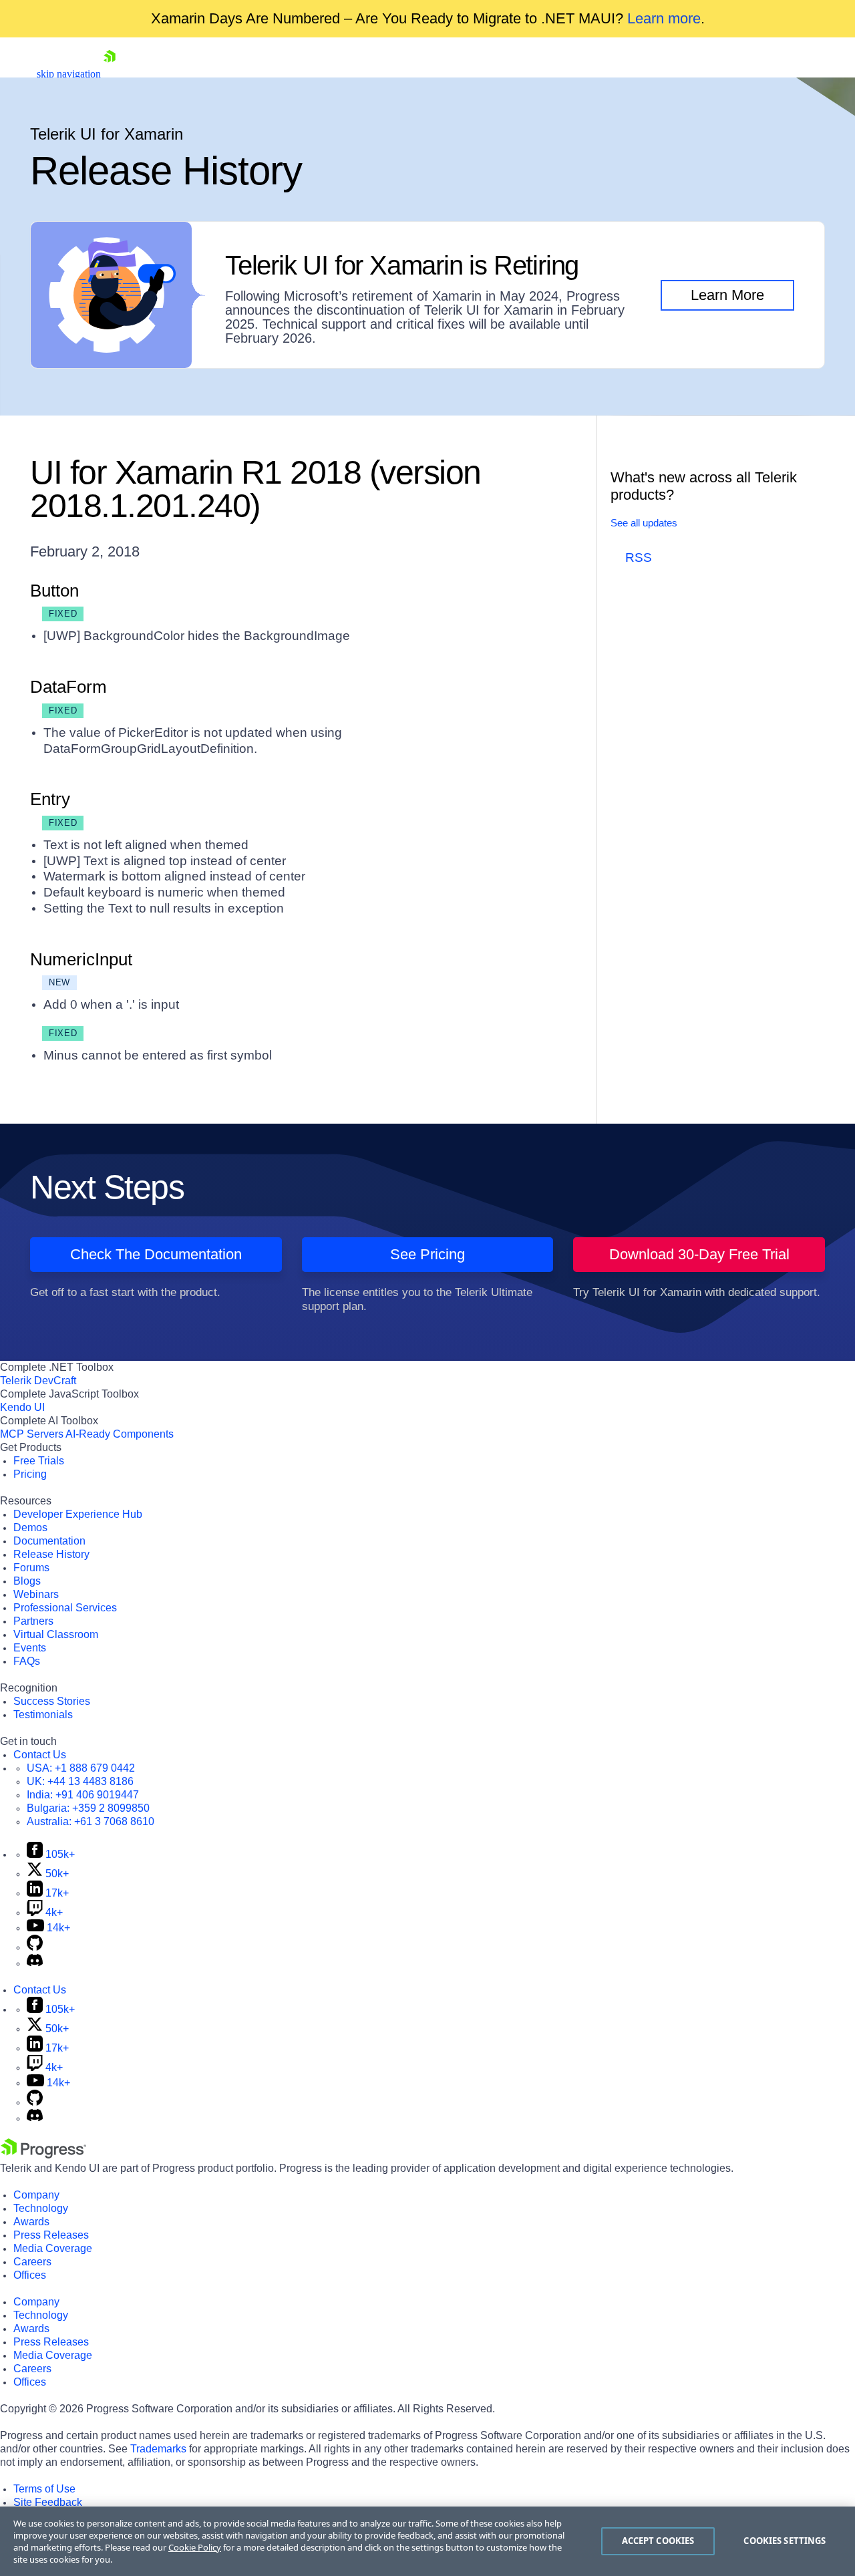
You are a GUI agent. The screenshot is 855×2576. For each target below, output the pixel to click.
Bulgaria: (88, 1808)
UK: (80, 1781)
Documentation (49, 1541)
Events (30, 1648)
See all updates (644, 523)
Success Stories (52, 1701)
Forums (31, 1568)
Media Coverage (53, 2248)
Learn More (727, 295)
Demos (30, 1527)
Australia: (91, 1821)
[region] (427, 2541)
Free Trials (39, 1461)
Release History (51, 1554)
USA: (81, 1768)
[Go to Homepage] (110, 74)
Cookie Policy (195, 2547)
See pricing (427, 1254)
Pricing (30, 1474)
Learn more (664, 18)
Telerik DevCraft (38, 1381)
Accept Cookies (658, 2541)
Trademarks (158, 2449)
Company (36, 2195)
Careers (32, 2262)
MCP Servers (32, 1434)
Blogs (27, 1581)
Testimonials (43, 1715)
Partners (33, 1621)
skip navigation (69, 74)
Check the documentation (156, 1254)
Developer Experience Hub (78, 1514)
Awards (31, 2222)
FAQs (27, 1661)
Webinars (36, 1594)
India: (83, 1795)
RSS (639, 557)
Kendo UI (22, 1407)
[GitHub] (35, 1947)
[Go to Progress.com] (43, 2155)
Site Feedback (48, 2502)
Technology (41, 2208)
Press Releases (51, 2235)
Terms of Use (44, 2489)
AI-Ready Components (120, 1434)
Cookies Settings (785, 2541)
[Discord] (35, 1963)
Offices (30, 2275)
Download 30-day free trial (699, 1254)
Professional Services (65, 1608)
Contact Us (40, 1755)
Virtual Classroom (56, 1634)
